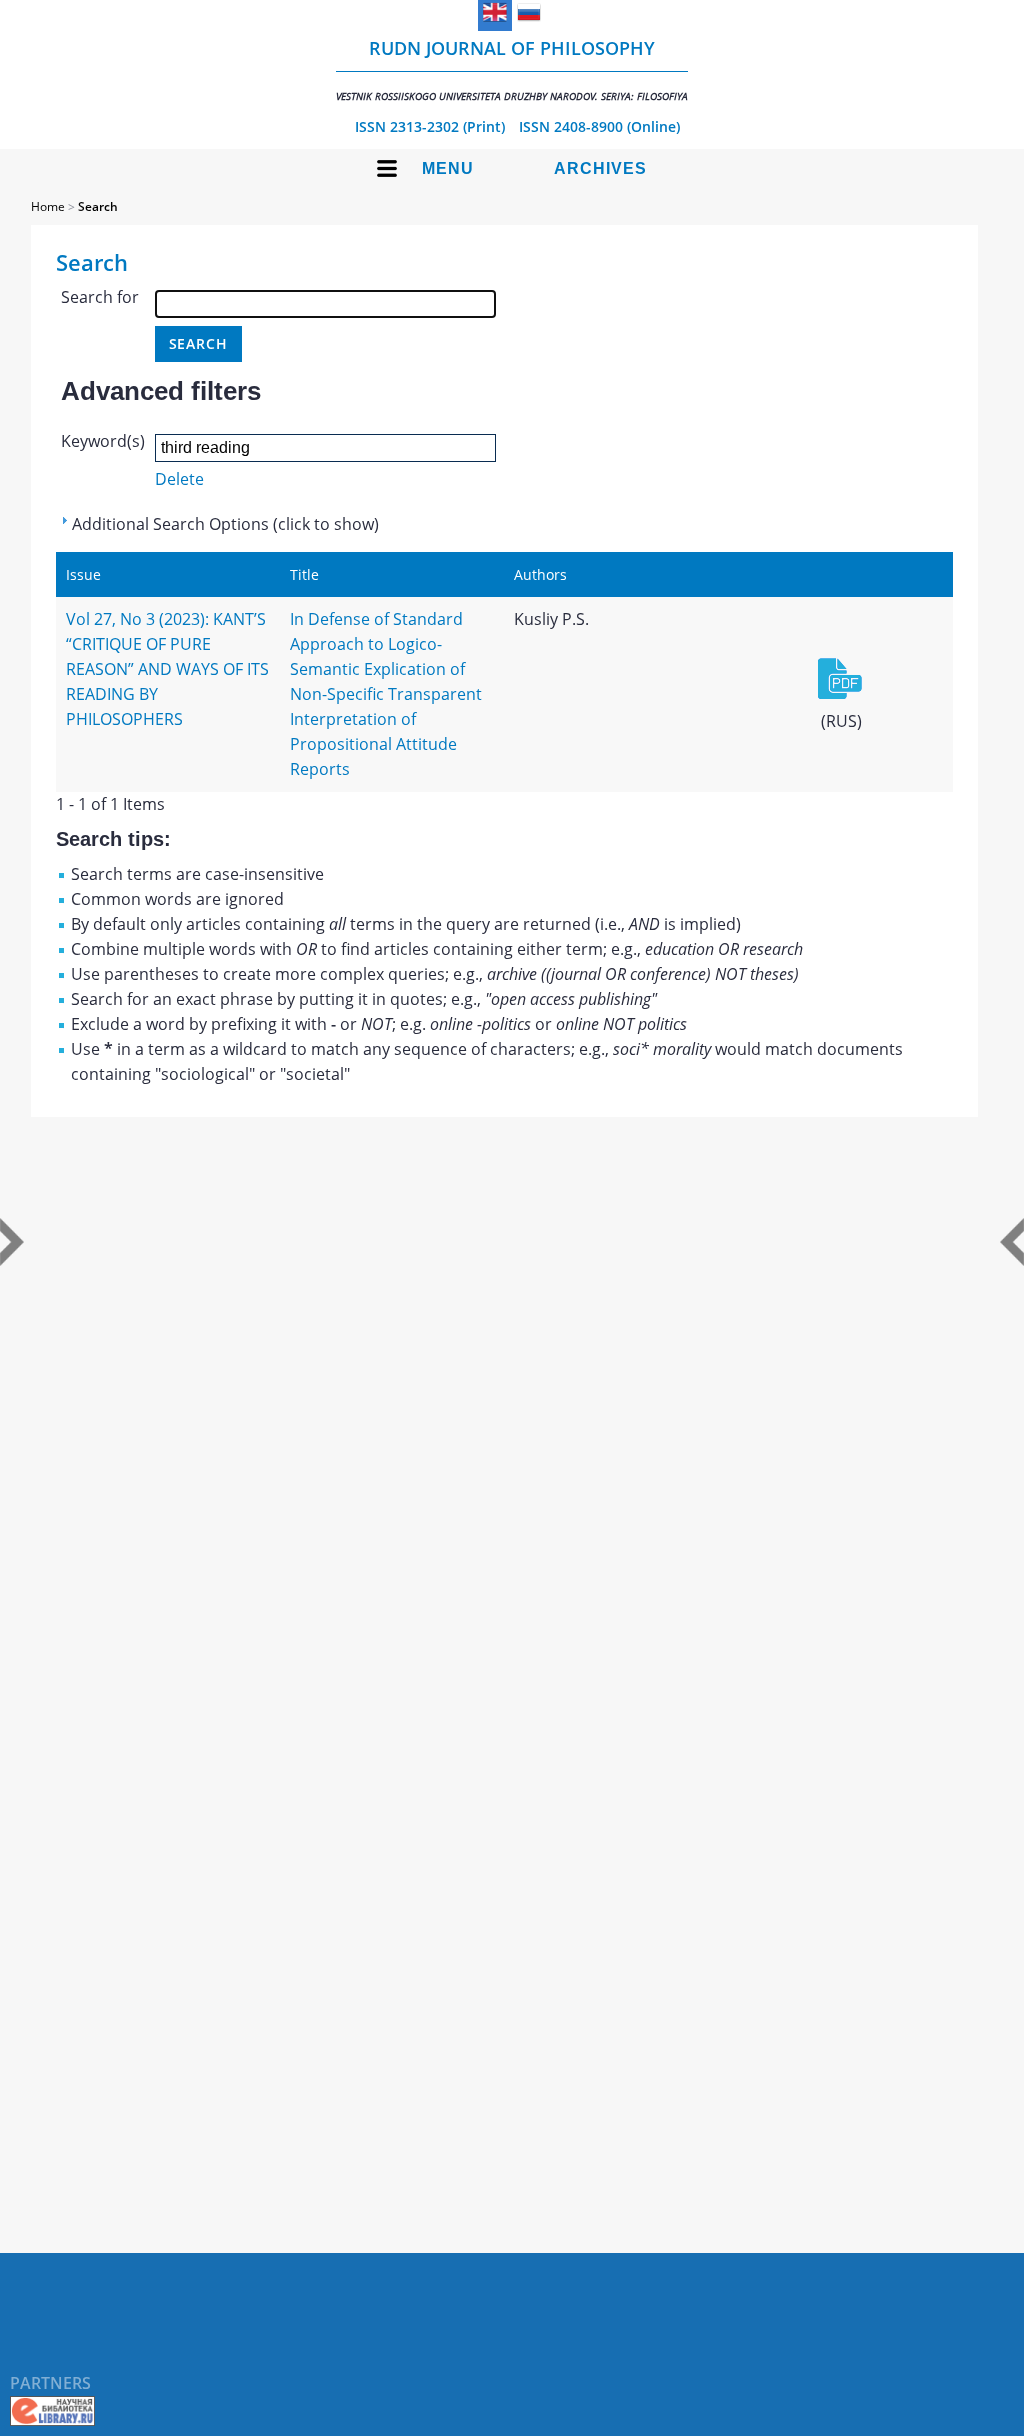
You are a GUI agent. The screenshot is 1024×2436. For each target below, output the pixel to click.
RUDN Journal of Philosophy (512, 69)
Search (98, 206)
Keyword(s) (103, 441)
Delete (179, 479)
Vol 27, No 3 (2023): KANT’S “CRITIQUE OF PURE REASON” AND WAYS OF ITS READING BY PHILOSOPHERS (167, 669)
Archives (600, 168)
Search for (100, 297)
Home (48, 206)
